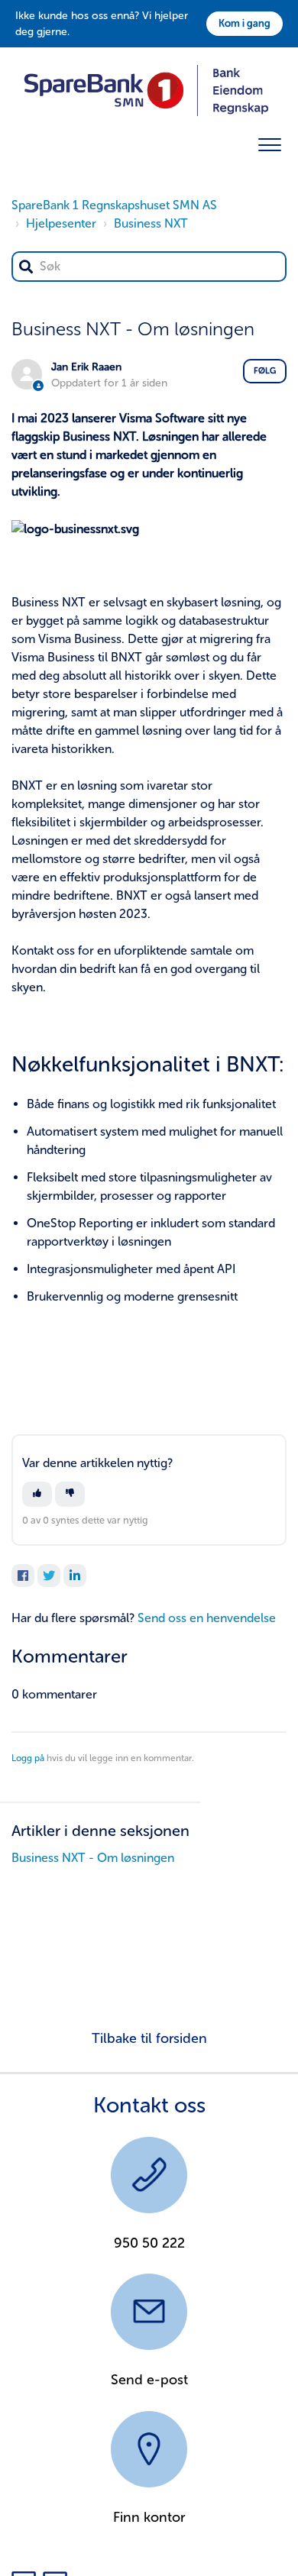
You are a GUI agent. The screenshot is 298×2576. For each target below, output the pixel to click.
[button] (269, 142)
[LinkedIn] (75, 1576)
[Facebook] (23, 1576)
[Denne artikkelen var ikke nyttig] (70, 1494)
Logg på (28, 1758)
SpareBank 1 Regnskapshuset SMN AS (114, 205)
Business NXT (151, 223)
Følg (265, 371)
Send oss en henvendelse (207, 1618)
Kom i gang (245, 23)
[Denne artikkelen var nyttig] (37, 1494)
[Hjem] (146, 89)
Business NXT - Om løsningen (93, 1858)
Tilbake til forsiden (149, 2038)
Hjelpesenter (61, 223)
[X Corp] (49, 1576)
